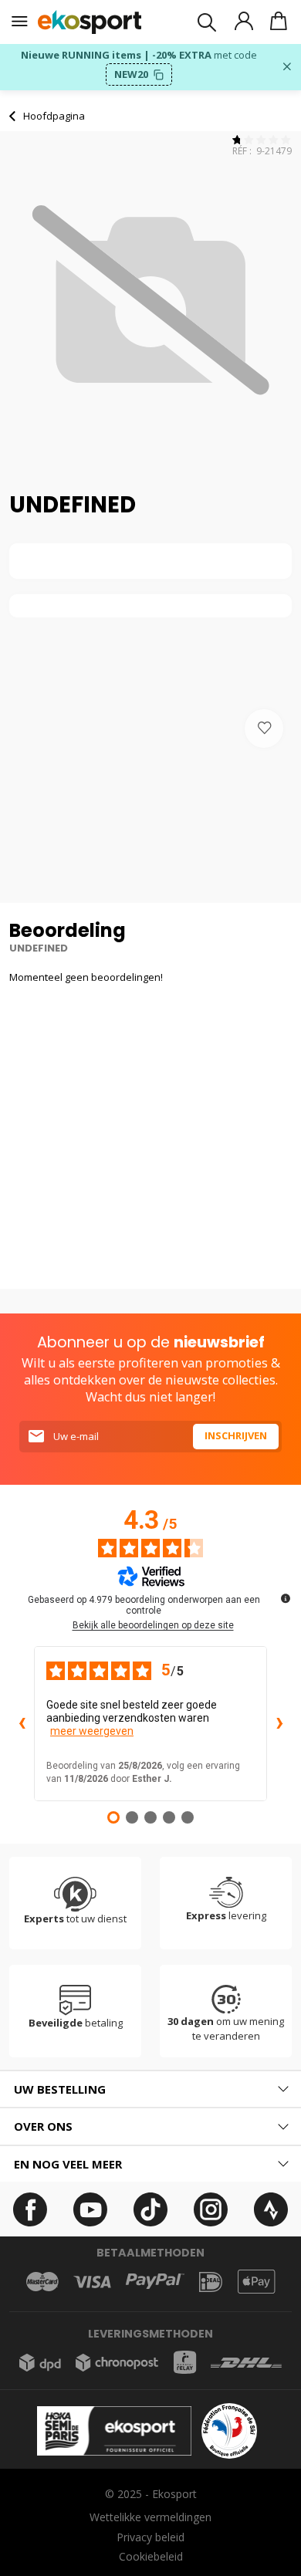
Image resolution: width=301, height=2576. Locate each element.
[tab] (150, 2089)
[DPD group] (40, 2363)
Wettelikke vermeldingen (150, 2517)
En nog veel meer (68, 2164)
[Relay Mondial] (185, 2362)
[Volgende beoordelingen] (279, 1724)
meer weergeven (92, 1731)
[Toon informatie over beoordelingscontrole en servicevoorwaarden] (286, 1598)
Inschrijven (236, 1435)
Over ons (43, 2126)
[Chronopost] (117, 2363)
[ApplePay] (256, 2282)
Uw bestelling (60, 2089)
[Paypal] (155, 2282)
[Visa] (92, 2282)
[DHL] (246, 2363)
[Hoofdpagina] (90, 22)
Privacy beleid (150, 2537)
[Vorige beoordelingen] (22, 1724)
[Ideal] (211, 2282)
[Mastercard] (42, 2282)
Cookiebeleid (151, 2556)
